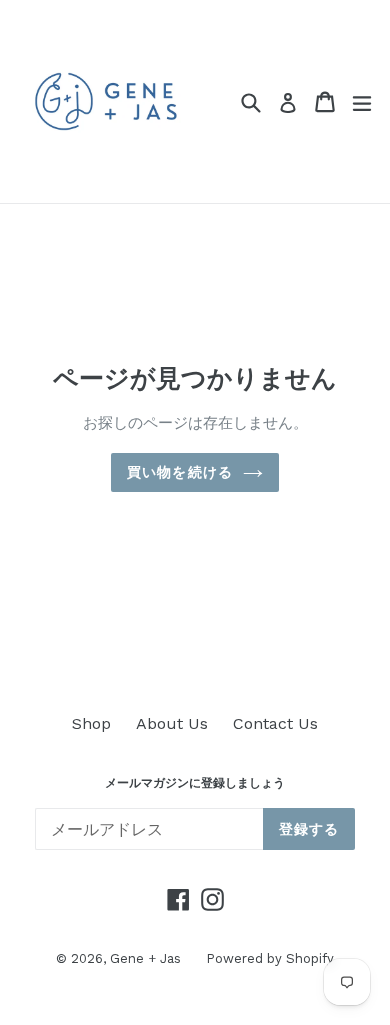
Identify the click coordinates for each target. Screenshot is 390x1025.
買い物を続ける (180, 472)
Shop (91, 723)
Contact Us (275, 723)
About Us (172, 723)
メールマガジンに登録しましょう (195, 783)
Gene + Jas (145, 958)
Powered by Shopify (270, 958)
